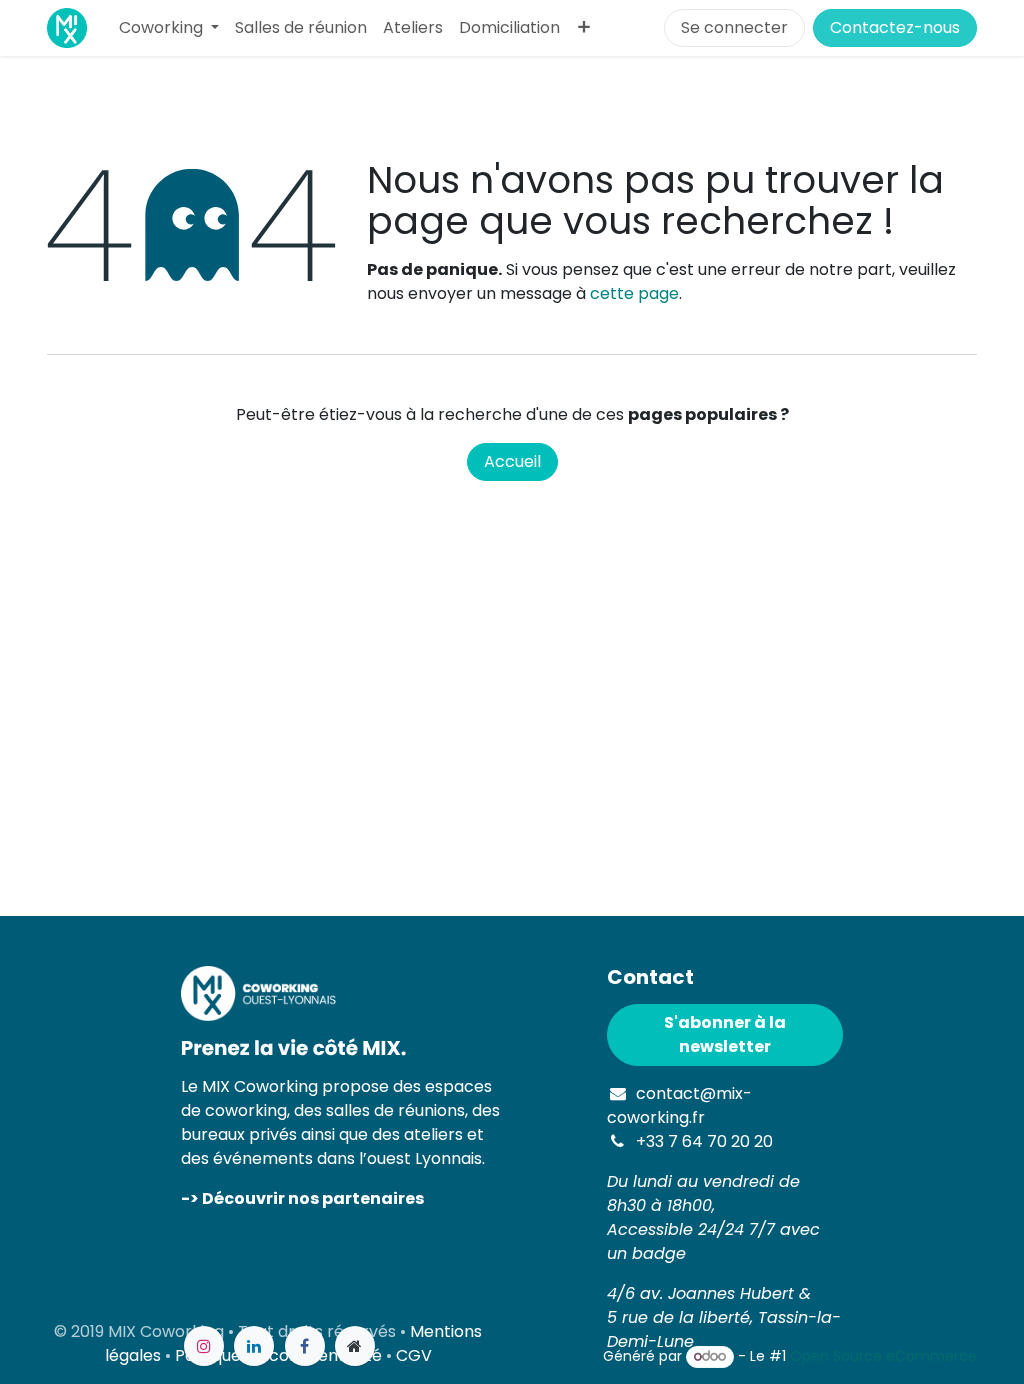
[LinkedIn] (254, 1346)
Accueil (512, 461)
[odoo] (355, 1346)
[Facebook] (305, 1346)
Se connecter (734, 27)
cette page (634, 293)
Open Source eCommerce (883, 1356)
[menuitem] (169, 28)
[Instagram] (204, 1346)
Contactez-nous (895, 27)
